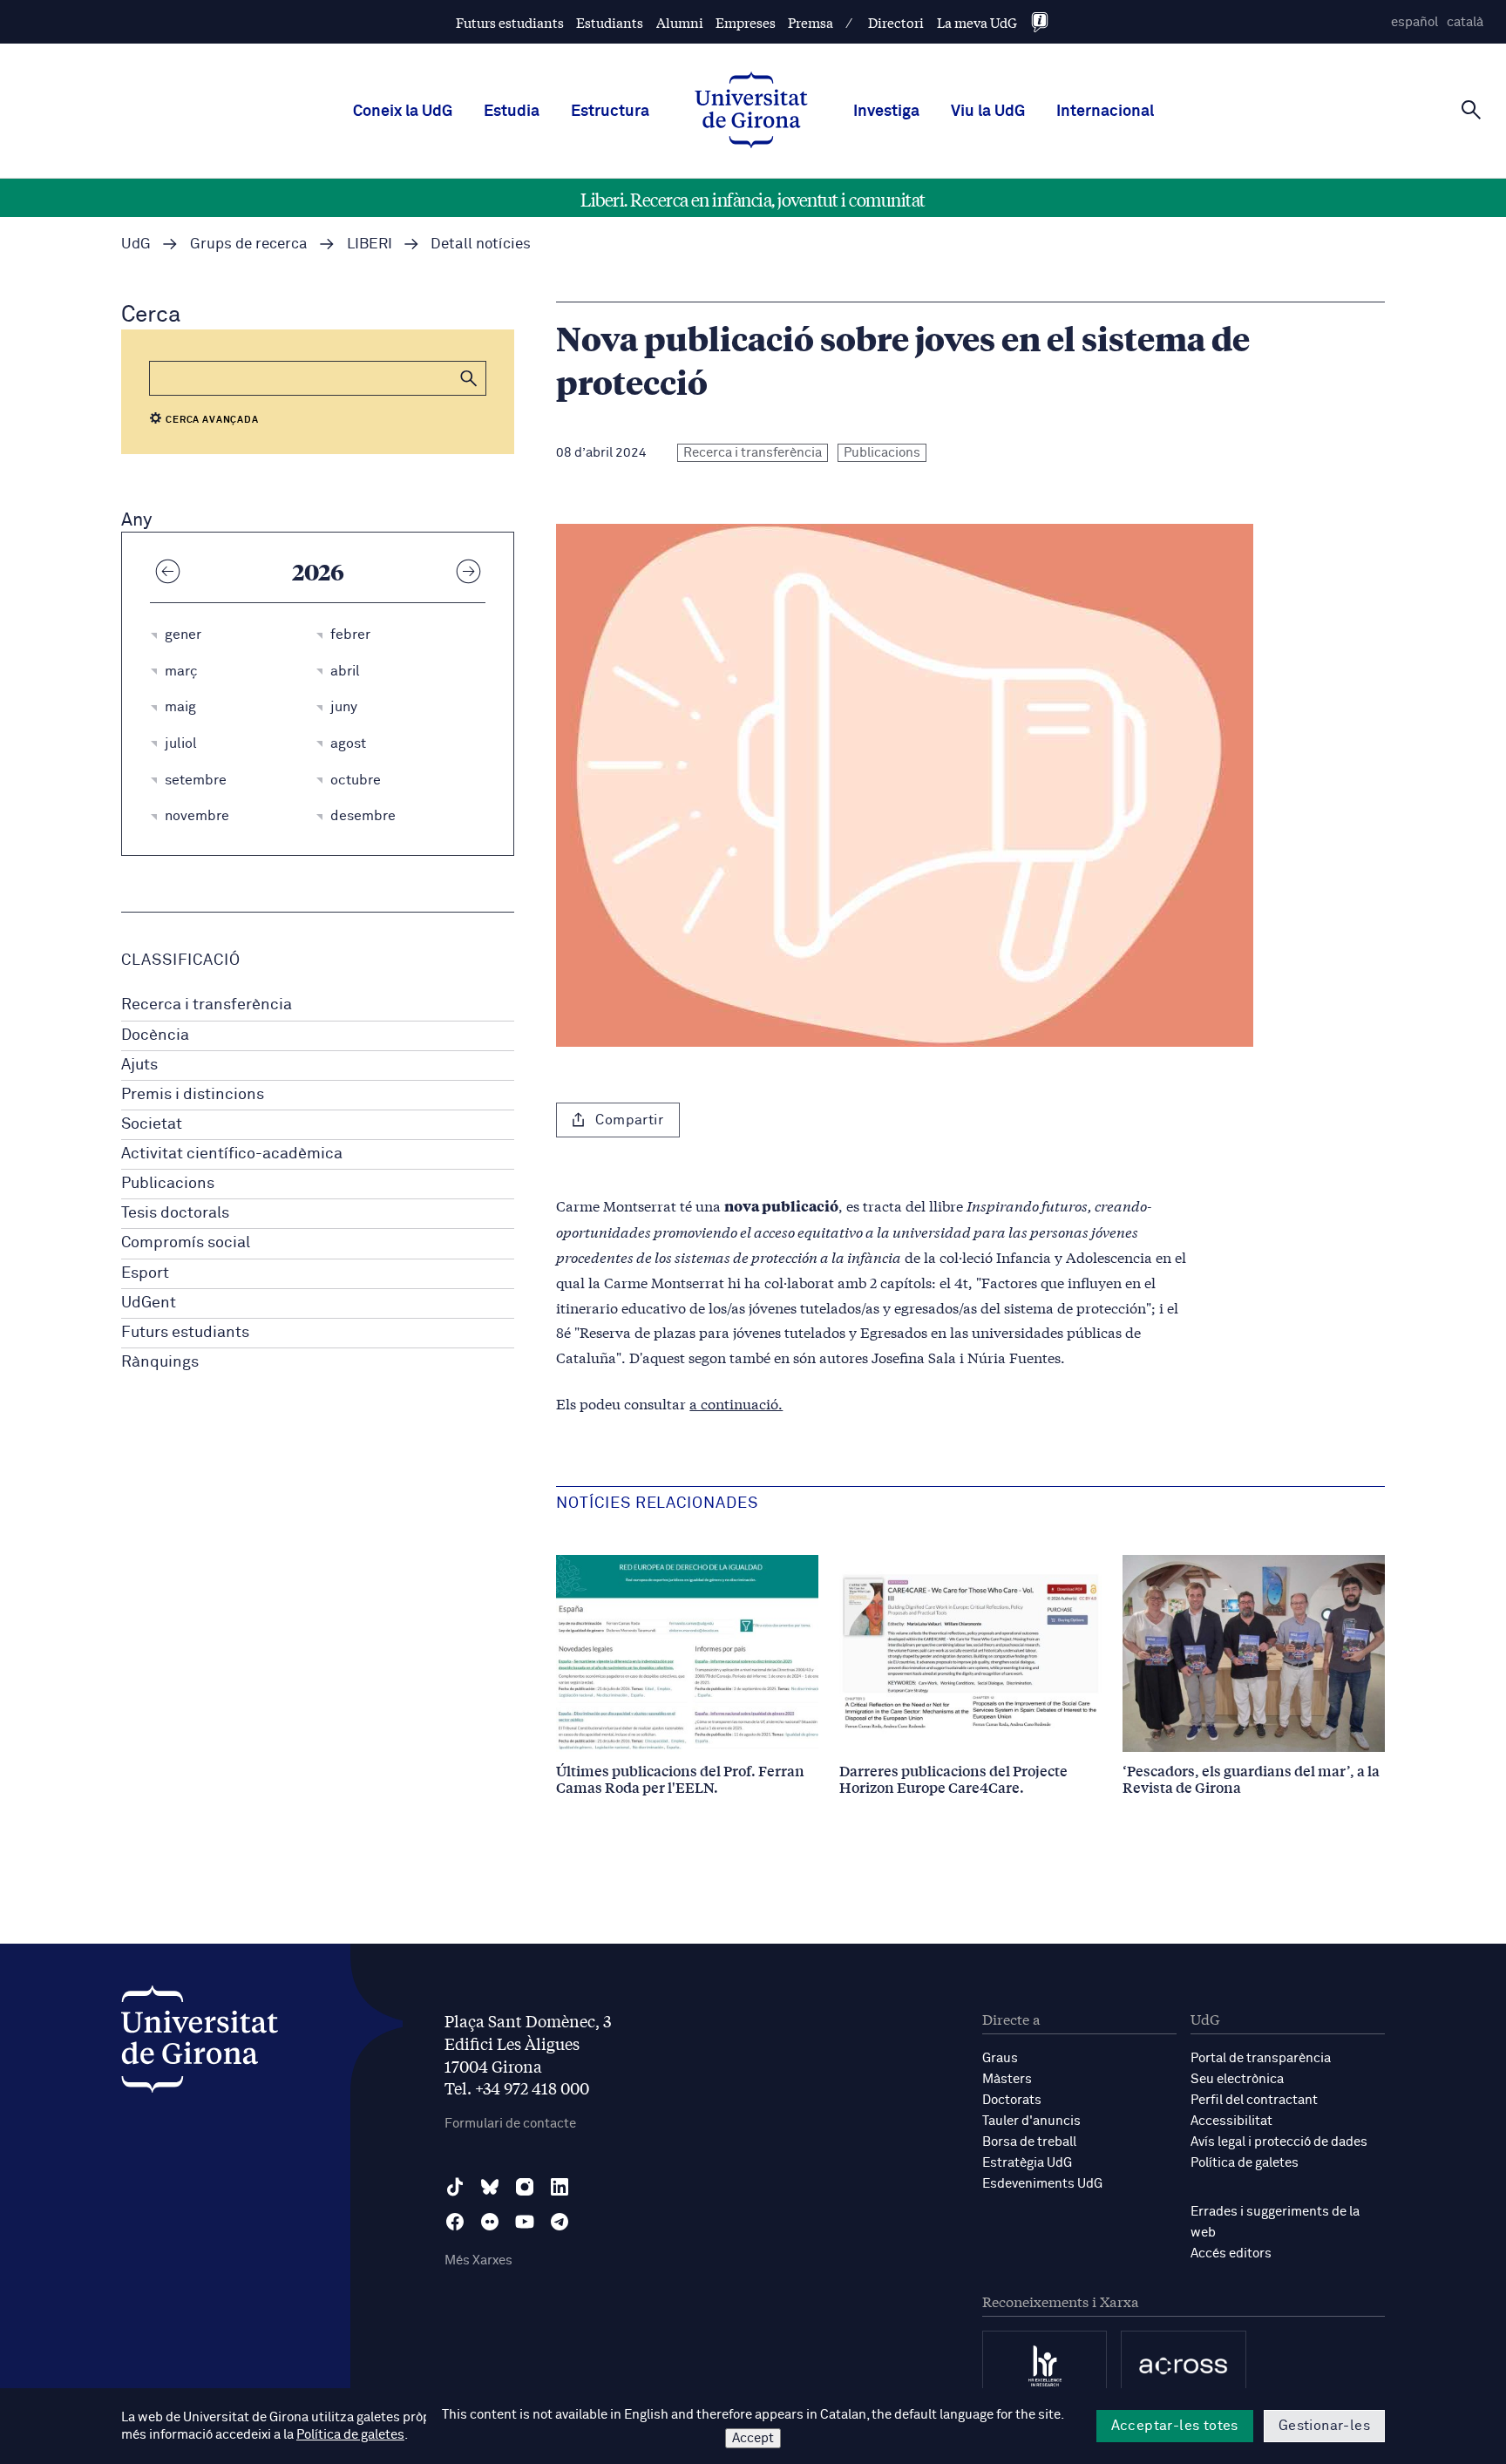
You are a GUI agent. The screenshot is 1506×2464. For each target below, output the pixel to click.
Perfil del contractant (1254, 2100)
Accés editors (1231, 2254)
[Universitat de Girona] (200, 2043)
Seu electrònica (1237, 2079)
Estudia (512, 112)
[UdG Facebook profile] (455, 2222)
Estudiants (610, 22)
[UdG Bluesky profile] (490, 2187)
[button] (469, 378)
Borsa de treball (1029, 2142)
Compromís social (186, 1243)
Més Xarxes (478, 2260)
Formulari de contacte (510, 2124)
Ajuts (139, 1065)
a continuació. (736, 1403)
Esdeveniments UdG (1042, 2184)
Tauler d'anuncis (1031, 2121)
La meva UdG (977, 22)
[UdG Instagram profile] (525, 2187)
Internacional (1105, 112)
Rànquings (160, 1362)
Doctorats (1012, 2100)
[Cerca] (1471, 110)
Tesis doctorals (175, 1213)
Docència (155, 1035)
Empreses (746, 22)
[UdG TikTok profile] (455, 2187)
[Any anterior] (167, 571)
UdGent (149, 1303)
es (1414, 22)
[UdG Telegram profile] (560, 2222)
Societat (152, 1124)
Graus (1000, 2058)
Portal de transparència (1261, 2058)
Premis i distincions (193, 1095)
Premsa (811, 22)
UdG (136, 244)
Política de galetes (1245, 2163)
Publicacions (168, 1184)
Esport (145, 1273)
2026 (318, 571)
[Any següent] (468, 571)
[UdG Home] (751, 112)
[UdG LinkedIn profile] (560, 2187)
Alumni (680, 22)
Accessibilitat (1231, 2121)
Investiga (886, 112)
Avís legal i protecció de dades (1279, 2142)
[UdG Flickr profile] (490, 2222)
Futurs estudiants (510, 22)
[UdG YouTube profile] (525, 2222)
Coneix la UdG (403, 112)
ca (1465, 22)
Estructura (610, 112)
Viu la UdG (988, 112)
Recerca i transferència (207, 1005)
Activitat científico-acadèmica (232, 1154)
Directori (896, 22)
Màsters (1007, 2079)
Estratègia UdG (1027, 2163)
